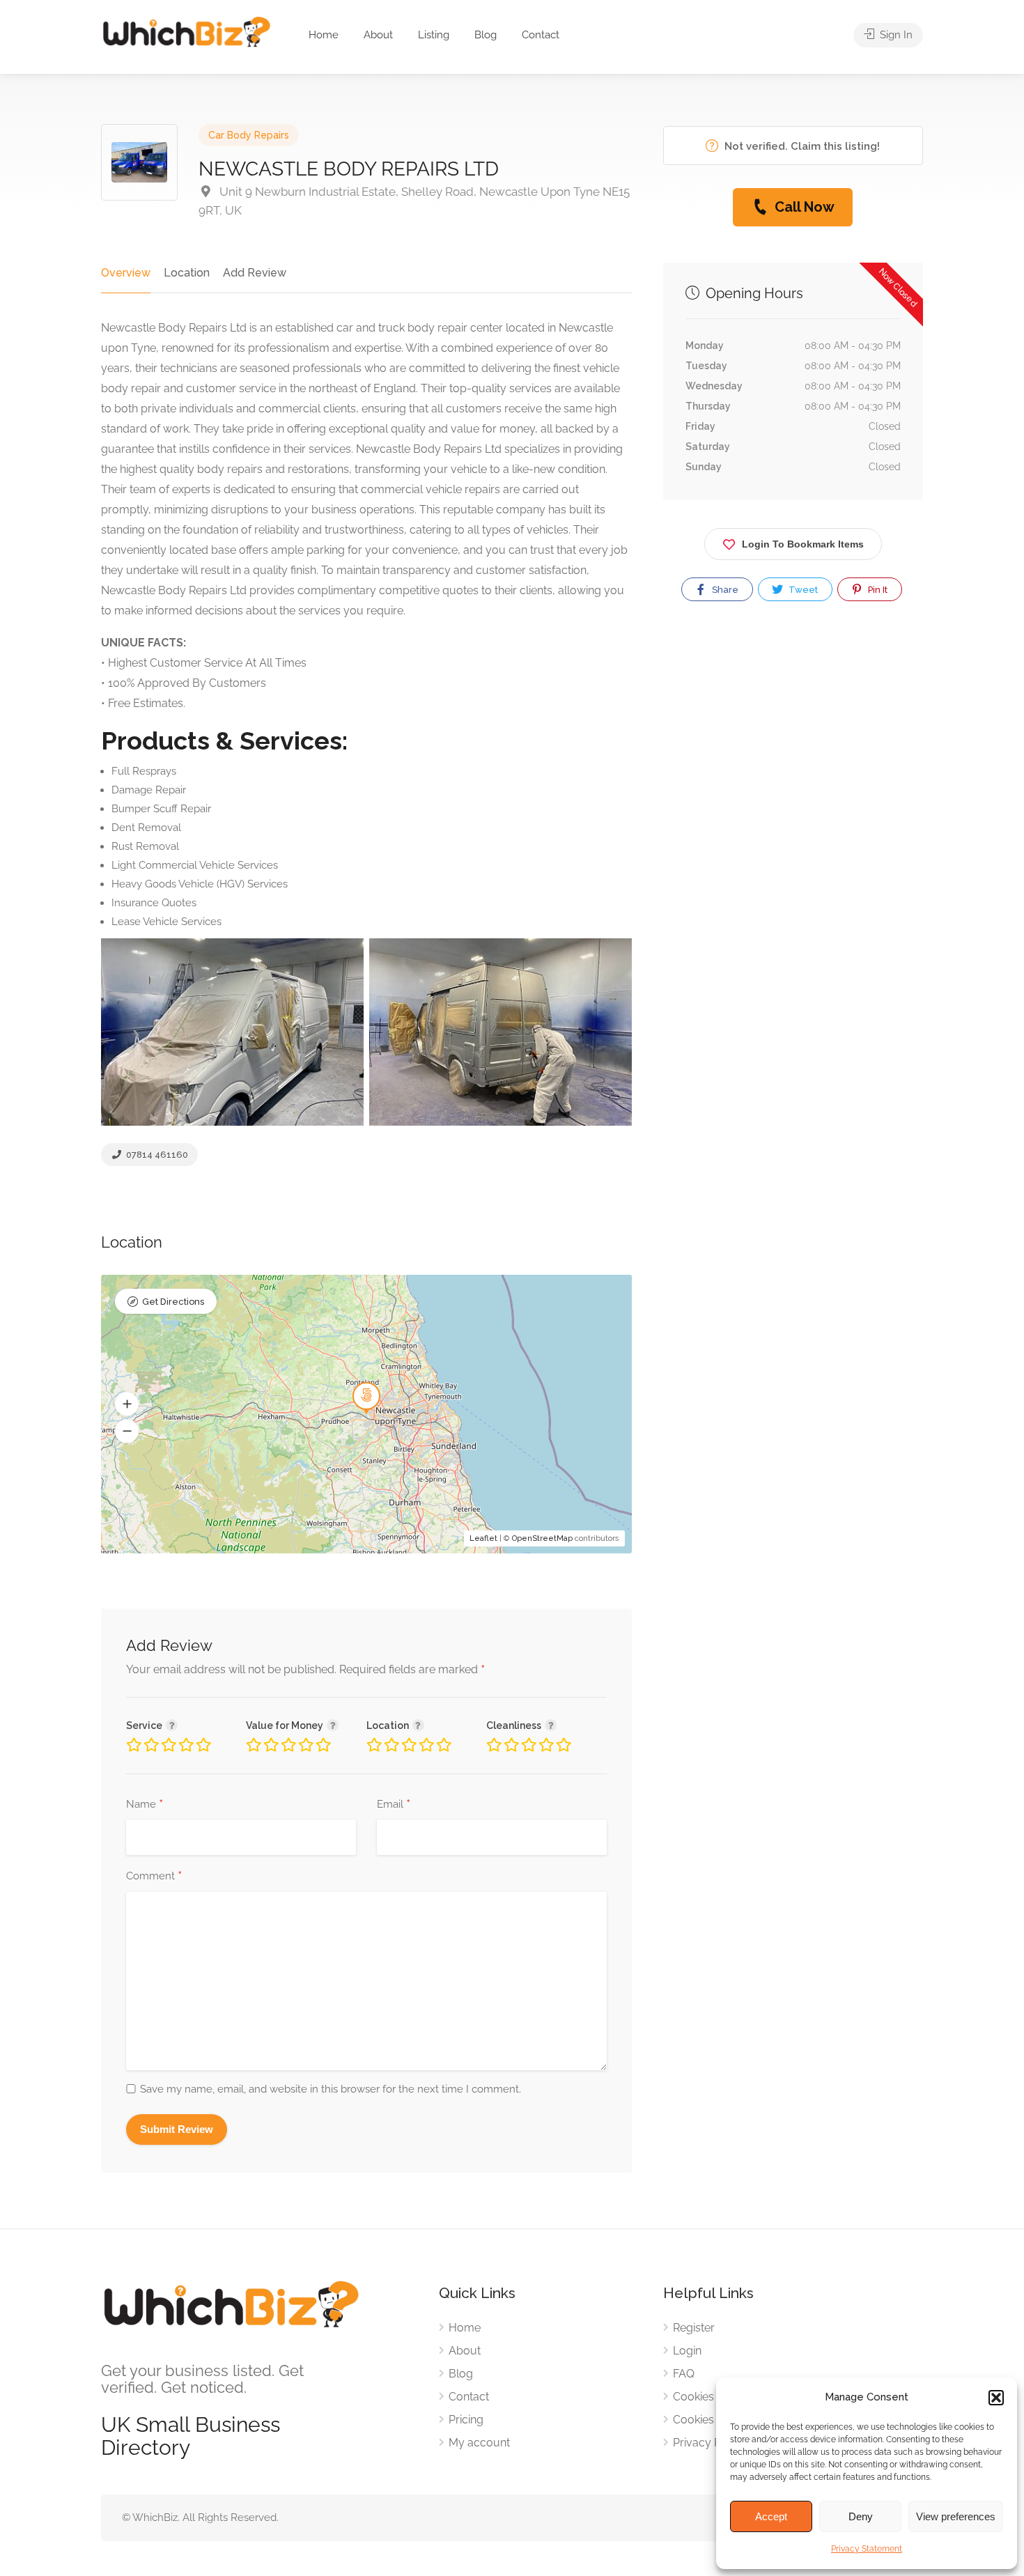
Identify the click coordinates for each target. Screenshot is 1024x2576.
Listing (434, 35)
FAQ (684, 2374)
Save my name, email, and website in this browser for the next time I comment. (331, 2089)
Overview (126, 273)
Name (145, 1805)
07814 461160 (156, 1155)
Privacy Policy (709, 2443)
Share (724, 590)
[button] (996, 2398)
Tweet (802, 590)
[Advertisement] (793, 773)
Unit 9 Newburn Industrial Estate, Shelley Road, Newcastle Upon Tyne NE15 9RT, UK (414, 201)
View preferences (956, 2516)
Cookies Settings (715, 2420)
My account (479, 2443)
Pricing (466, 2420)
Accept (771, 2516)
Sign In (895, 35)
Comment (154, 1877)
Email (394, 1805)
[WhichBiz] (186, 31)
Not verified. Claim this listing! (801, 146)
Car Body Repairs (249, 135)
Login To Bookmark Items (803, 544)
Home (324, 35)
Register (694, 2328)
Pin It (877, 590)
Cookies (693, 2397)
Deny (861, 2516)
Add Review (255, 273)
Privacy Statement (867, 2549)
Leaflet (483, 1538)
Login (687, 2351)
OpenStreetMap (542, 1538)
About (378, 35)
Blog (486, 35)
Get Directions (173, 1302)
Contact (541, 35)
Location (187, 273)
